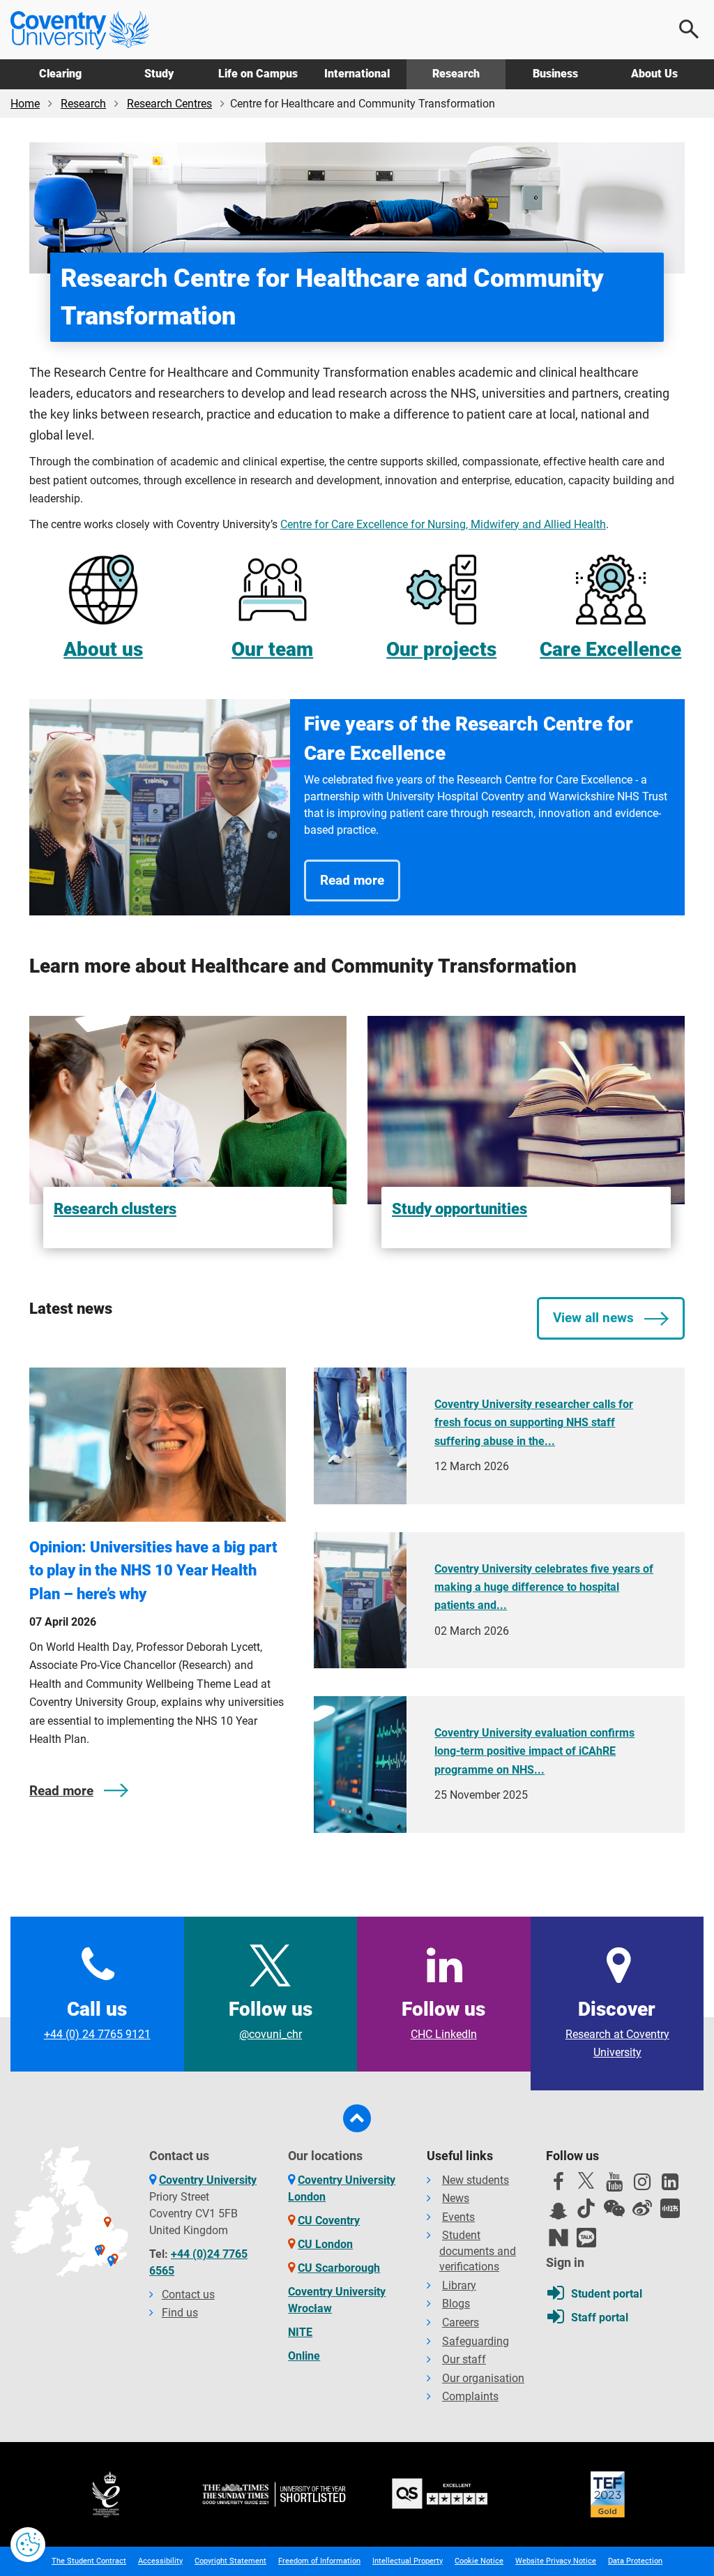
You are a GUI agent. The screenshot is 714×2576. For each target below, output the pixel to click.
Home (25, 104)
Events (458, 2217)
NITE (300, 2332)
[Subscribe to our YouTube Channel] (614, 2185)
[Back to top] (357, 2118)
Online (304, 2356)
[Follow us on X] (586, 2180)
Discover (617, 2029)
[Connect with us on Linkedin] (670, 2185)
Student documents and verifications (478, 2251)
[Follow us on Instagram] (642, 2185)
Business (555, 74)
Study (159, 74)
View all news (593, 1318)
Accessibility (160, 2561)
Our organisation (483, 2378)
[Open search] (690, 29)
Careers (461, 2322)
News (456, 2198)
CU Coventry (329, 2221)
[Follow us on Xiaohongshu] (670, 2208)
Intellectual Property (408, 2561)
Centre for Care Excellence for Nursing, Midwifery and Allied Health (443, 524)
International (357, 74)
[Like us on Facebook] (559, 2185)
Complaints (470, 2396)
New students (476, 2180)
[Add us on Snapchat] (559, 2215)
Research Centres (169, 104)
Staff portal (600, 2317)
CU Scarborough (339, 2268)
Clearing (60, 74)
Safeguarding (476, 2341)
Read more (352, 880)
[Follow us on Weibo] (642, 2208)
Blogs (456, 2304)
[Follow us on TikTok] (586, 2208)
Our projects (441, 649)
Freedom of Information (319, 2561)
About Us (654, 74)
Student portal (607, 2294)
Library (459, 2285)
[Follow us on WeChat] (614, 2208)
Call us (97, 2019)
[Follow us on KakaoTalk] (586, 2238)
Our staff (464, 2359)
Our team (272, 649)
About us (103, 649)
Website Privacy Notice (556, 2561)
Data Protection (635, 2561)
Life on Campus (258, 74)
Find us (180, 2313)
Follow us (271, 2019)
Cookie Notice (479, 2561)
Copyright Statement (230, 2561)
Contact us (188, 2294)
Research (456, 74)
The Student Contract (89, 2561)
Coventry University (208, 2180)
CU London (325, 2244)
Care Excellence (610, 649)
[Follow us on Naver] (559, 2238)
